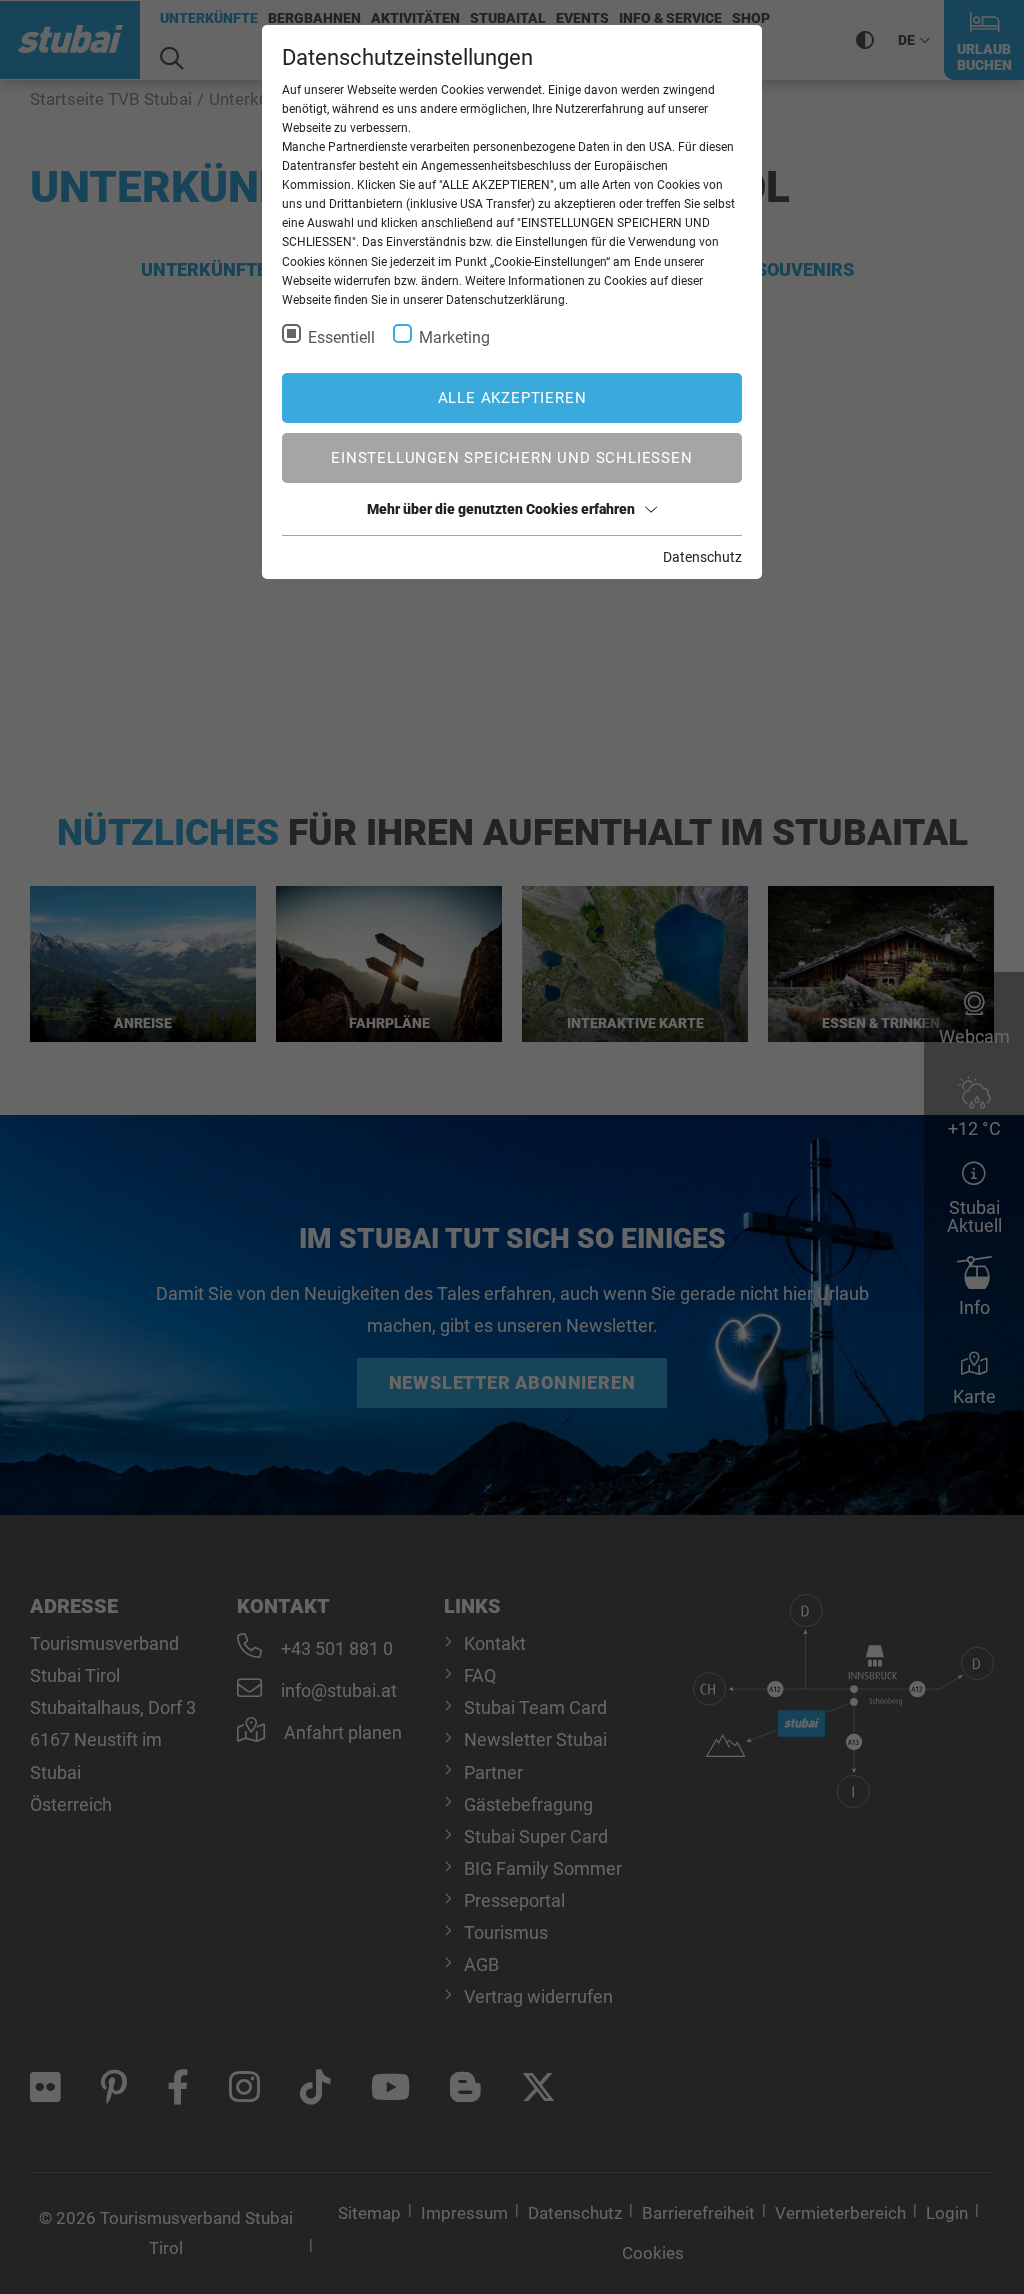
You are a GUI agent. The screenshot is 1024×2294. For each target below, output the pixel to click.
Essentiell (341, 337)
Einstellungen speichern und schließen (511, 458)
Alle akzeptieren (512, 398)
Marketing (454, 337)
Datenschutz (702, 557)
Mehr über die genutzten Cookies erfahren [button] (501, 509)
